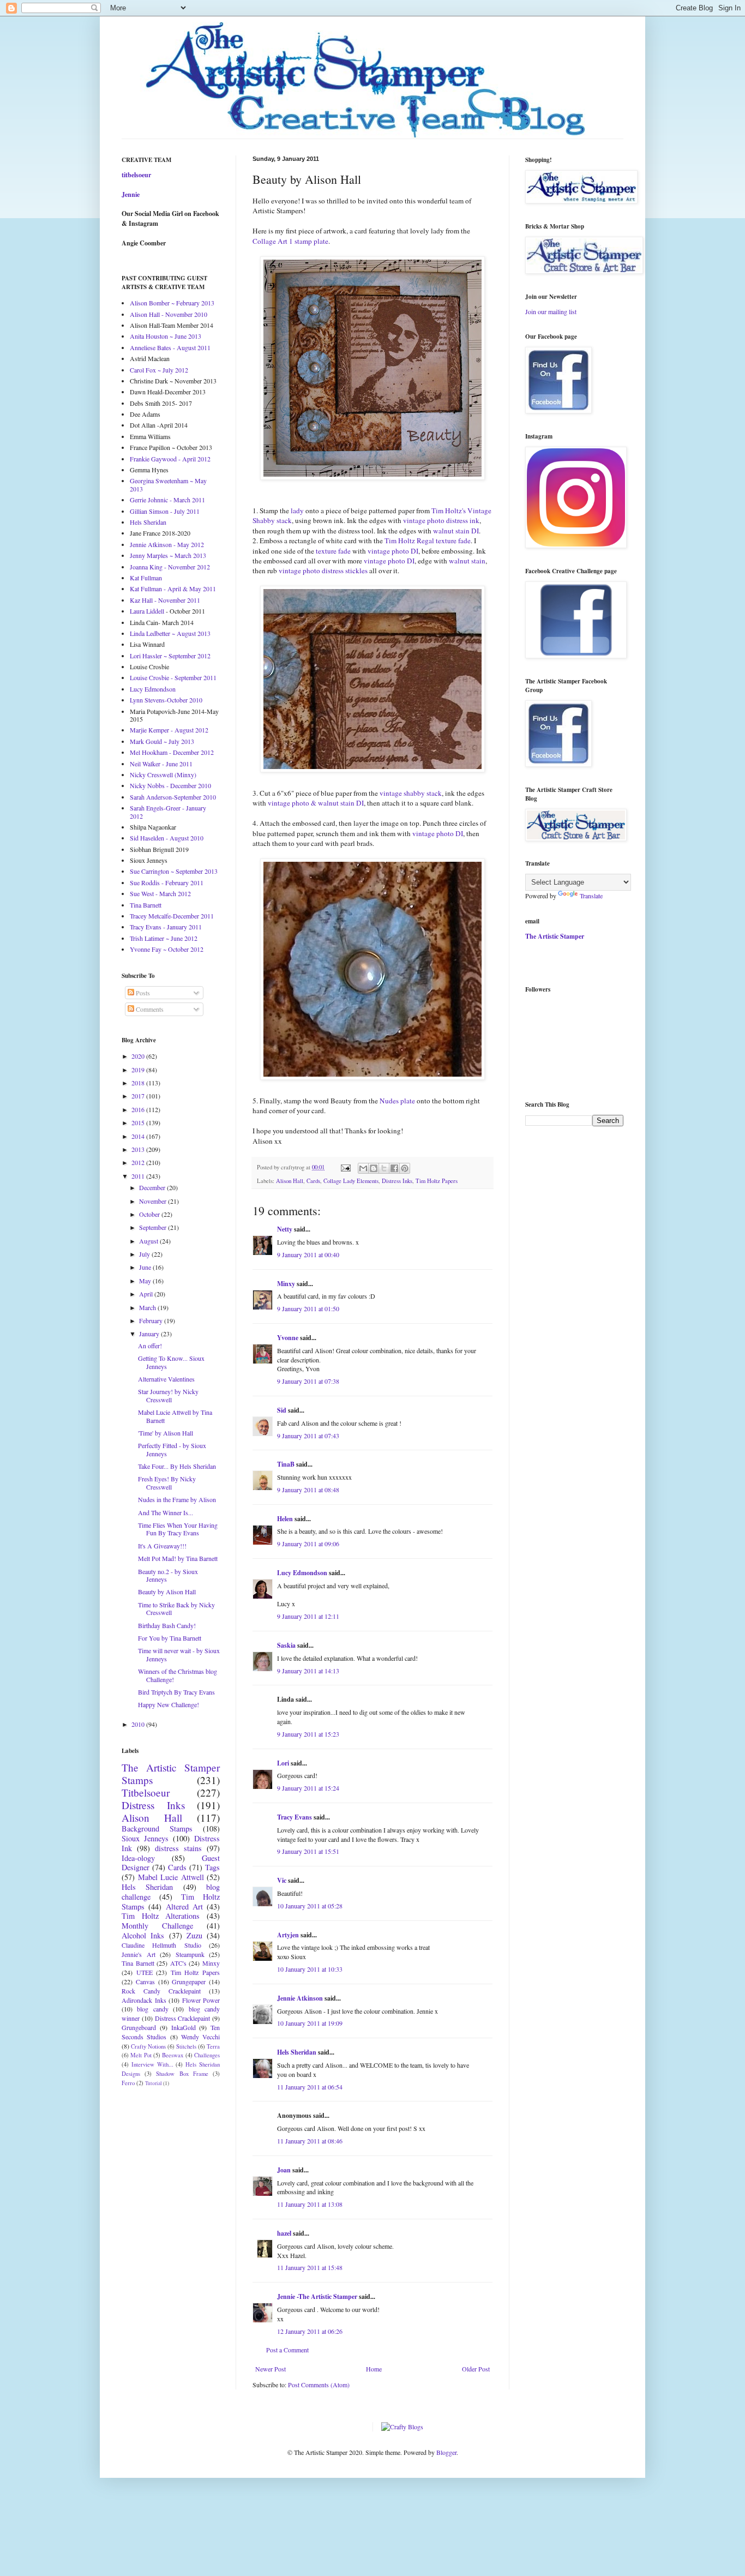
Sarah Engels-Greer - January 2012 (168, 812)
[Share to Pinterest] (405, 1168)
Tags (212, 1867)
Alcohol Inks (143, 1935)
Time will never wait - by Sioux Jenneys (179, 1654)
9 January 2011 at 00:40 (308, 1254)
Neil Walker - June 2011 (161, 764)
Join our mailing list (551, 311)
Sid (282, 1410)
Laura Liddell (147, 611)
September (154, 1227)
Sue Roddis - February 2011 (167, 882)
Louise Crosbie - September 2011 (173, 677)
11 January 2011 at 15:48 (310, 2267)
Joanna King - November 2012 (170, 567)
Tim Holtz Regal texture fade (428, 541)
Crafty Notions (148, 2046)
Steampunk (190, 1954)
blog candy (152, 2009)
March (148, 1307)
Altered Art (184, 1907)
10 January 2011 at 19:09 (310, 2023)
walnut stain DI (456, 531)
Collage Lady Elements (351, 1181)
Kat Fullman (146, 578)
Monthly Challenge (157, 1926)
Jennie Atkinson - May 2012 (167, 544)
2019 (139, 1070)
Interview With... (152, 2064)
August (149, 1241)
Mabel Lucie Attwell (171, 1877)
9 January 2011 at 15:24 (308, 1788)
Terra (213, 2046)
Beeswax (173, 2055)
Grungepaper (189, 1981)
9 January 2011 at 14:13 (308, 1671)
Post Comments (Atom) (319, 2385)
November (154, 1201)
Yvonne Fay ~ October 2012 (167, 949)
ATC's (178, 1963)
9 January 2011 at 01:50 (308, 1308)
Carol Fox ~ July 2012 (159, 370)
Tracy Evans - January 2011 (166, 927)
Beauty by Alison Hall (167, 1592)
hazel (284, 2233)
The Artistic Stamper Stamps (171, 1774)
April (147, 1294)
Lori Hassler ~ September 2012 (170, 656)
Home (374, 2369)
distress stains (178, 1848)
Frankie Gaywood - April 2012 (170, 459)
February (152, 1320)
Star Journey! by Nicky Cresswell (168, 1395)
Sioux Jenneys (145, 1838)
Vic (282, 1880)
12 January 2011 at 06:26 (310, 2331)
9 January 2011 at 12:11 (308, 1616)
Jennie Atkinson (300, 1998)
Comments (149, 1009)
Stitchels (186, 2046)
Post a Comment (287, 2350)
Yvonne (288, 1338)
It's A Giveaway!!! (162, 1546)
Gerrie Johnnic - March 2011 (167, 500)
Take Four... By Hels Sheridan (177, 1466)
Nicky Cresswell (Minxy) (163, 774)
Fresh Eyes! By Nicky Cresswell (167, 1482)
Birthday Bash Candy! (167, 1625)
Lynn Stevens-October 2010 (166, 700)
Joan (284, 2170)
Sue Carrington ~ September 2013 (174, 871)
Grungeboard (139, 2027)
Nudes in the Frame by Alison (177, 1499)
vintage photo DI (393, 551)
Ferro (128, 2083)
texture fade (333, 551)
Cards (313, 1181)
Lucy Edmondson (302, 1573)
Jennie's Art (139, 1954)
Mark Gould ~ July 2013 (162, 741)
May (146, 1281)
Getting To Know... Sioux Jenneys (171, 1362)
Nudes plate (397, 1101)
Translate (591, 896)
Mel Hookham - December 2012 (172, 752)
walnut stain (467, 561)
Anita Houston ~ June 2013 (166, 336)
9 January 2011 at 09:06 (308, 1544)
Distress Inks (397, 1181)
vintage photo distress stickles (323, 571)
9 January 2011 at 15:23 (308, 1734)
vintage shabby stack (411, 793)
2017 (139, 1096)
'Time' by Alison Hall (166, 1433)
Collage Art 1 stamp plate (290, 241)
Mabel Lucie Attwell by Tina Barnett (175, 1416)
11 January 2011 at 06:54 (310, 2087)
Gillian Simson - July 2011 (165, 511)
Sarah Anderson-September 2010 (173, 797)
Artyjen (288, 1935)
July (145, 1254)
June (146, 1267)
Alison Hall (290, 1181)
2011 (139, 1176)
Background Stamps (157, 1829)
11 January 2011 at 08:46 (310, 2141)
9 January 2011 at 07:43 (308, 1436)
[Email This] (363, 1168)
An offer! (150, 1346)
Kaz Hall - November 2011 (165, 600)
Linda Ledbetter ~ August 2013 (170, 633)
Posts (142, 993)
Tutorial (154, 2083)
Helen (285, 1519)
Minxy (286, 1284)
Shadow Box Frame (182, 2074)
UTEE (145, 1972)
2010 (139, 1724)
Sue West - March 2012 (160, 893)
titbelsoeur (136, 175)
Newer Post (271, 2369)
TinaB (286, 1464)
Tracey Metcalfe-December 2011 (172, 916)
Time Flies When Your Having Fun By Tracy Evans (178, 1529)
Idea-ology (138, 1858)
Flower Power (201, 2000)
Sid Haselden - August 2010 (167, 838)
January (150, 1334)
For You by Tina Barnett (170, 1638)
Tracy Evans (295, 1817)
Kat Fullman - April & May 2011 (173, 589)
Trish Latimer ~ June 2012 (164, 938)
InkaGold (184, 2027)
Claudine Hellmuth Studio (161, 1945)
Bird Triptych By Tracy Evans (176, 1692)
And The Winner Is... (166, 1512)
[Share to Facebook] (394, 1168)
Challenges (207, 2055)
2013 (139, 1149)
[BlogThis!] (374, 1168)
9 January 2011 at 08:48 (308, 1490)
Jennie (131, 194)
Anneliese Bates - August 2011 (170, 347)
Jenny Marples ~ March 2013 (168, 555)
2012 (139, 1162)
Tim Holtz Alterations (161, 1916)
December (153, 1187)
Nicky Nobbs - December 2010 (170, 785)
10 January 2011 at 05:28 (310, 1906)
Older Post (476, 2369)
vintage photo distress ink (441, 520)
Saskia (286, 1645)
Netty (285, 1229)
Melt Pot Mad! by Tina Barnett (178, 1558)
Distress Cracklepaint (183, 2018)
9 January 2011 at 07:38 (308, 1381)
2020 (139, 1056)
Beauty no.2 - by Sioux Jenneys (168, 1575)
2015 (139, 1122)
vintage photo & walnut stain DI (316, 803)
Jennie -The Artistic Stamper (317, 2296)
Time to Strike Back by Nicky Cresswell (176, 1608)
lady (297, 511)
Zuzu (194, 1935)
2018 (139, 1083)
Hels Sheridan (297, 2052)
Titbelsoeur (146, 1793)
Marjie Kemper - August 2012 (169, 730)
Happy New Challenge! (169, 1704)
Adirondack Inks (144, 2000)
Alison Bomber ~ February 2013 (172, 303)
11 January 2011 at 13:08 (310, 2204)
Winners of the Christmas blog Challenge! (178, 1675)
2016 (139, 1109)
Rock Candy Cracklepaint (161, 1991)
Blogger (446, 2452)
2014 (139, 1136)
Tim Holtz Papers (437, 1181)
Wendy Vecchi (200, 2037)
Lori (283, 1763)
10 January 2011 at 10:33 (310, 1969)
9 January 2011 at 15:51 (308, 1851)
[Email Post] (345, 1167)
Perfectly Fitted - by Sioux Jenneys (172, 1449)
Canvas (145, 1981)
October (150, 1214)
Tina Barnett (146, 905)
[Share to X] (384, 1168)
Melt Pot (141, 2055)
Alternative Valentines (166, 1379)
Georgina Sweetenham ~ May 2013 (168, 484)
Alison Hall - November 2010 (169, 314)
